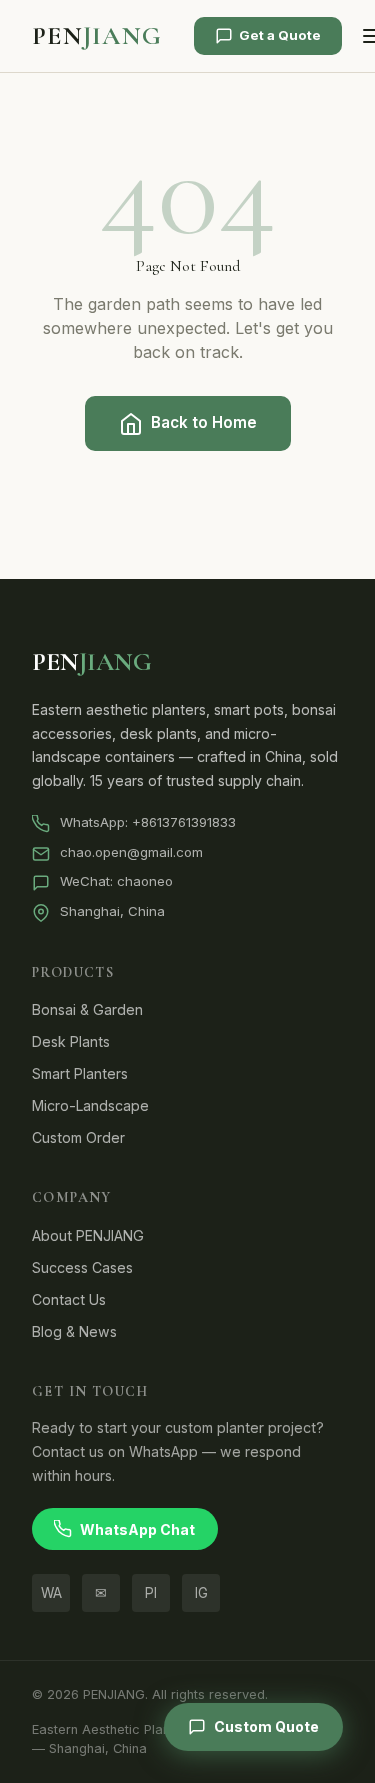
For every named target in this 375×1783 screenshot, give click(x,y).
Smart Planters (80, 1073)
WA (51, 1593)
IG (201, 1593)
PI (151, 1593)
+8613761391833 (184, 822)
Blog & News (74, 1331)
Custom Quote (266, 1726)
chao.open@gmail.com (131, 852)
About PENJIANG (88, 1235)
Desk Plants (71, 1041)
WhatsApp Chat (137, 1529)
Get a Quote (280, 35)
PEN (97, 35)
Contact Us (69, 1299)
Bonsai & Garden (87, 1009)
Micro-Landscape (90, 1105)
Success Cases (82, 1267)
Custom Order (78, 1137)
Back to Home (204, 422)
